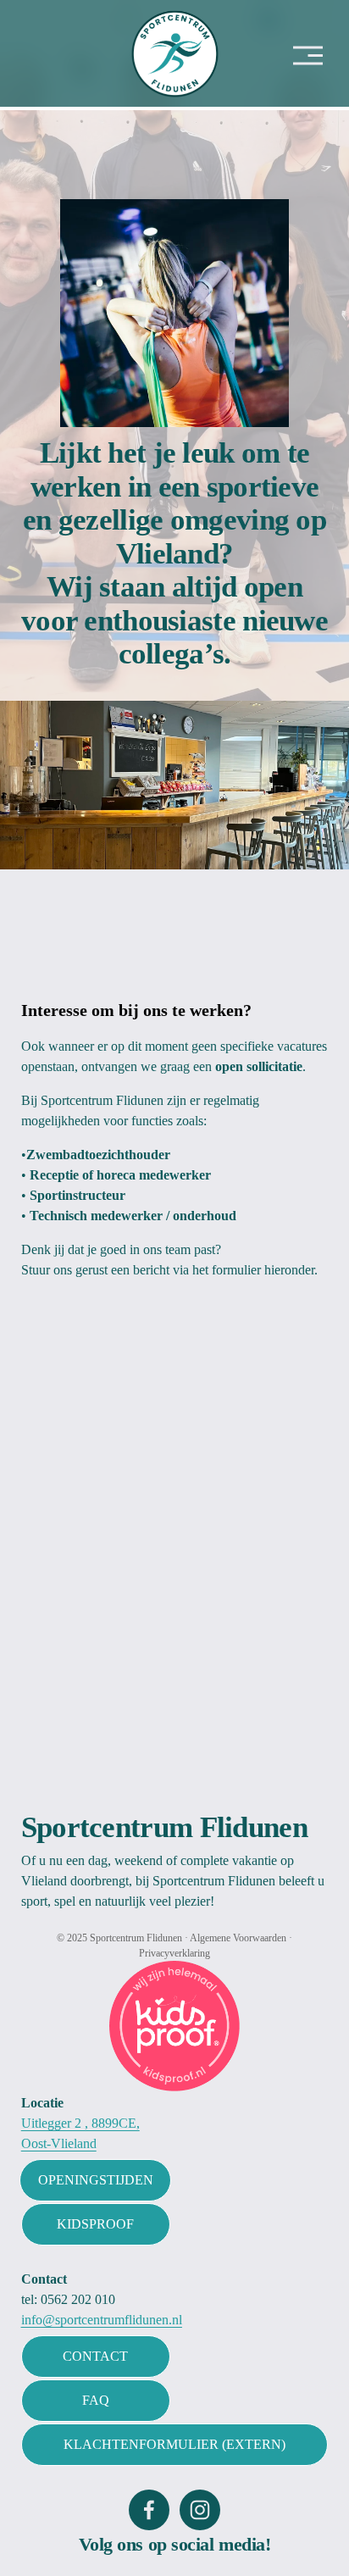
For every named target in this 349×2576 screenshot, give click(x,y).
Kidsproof (95, 2224)
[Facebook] (149, 2510)
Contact (95, 2356)
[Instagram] (200, 2510)
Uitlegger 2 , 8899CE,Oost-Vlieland (80, 2133)
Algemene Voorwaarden (238, 1938)
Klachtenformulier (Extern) (174, 2444)
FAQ (96, 2400)
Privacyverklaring (174, 1953)
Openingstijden (96, 2180)
